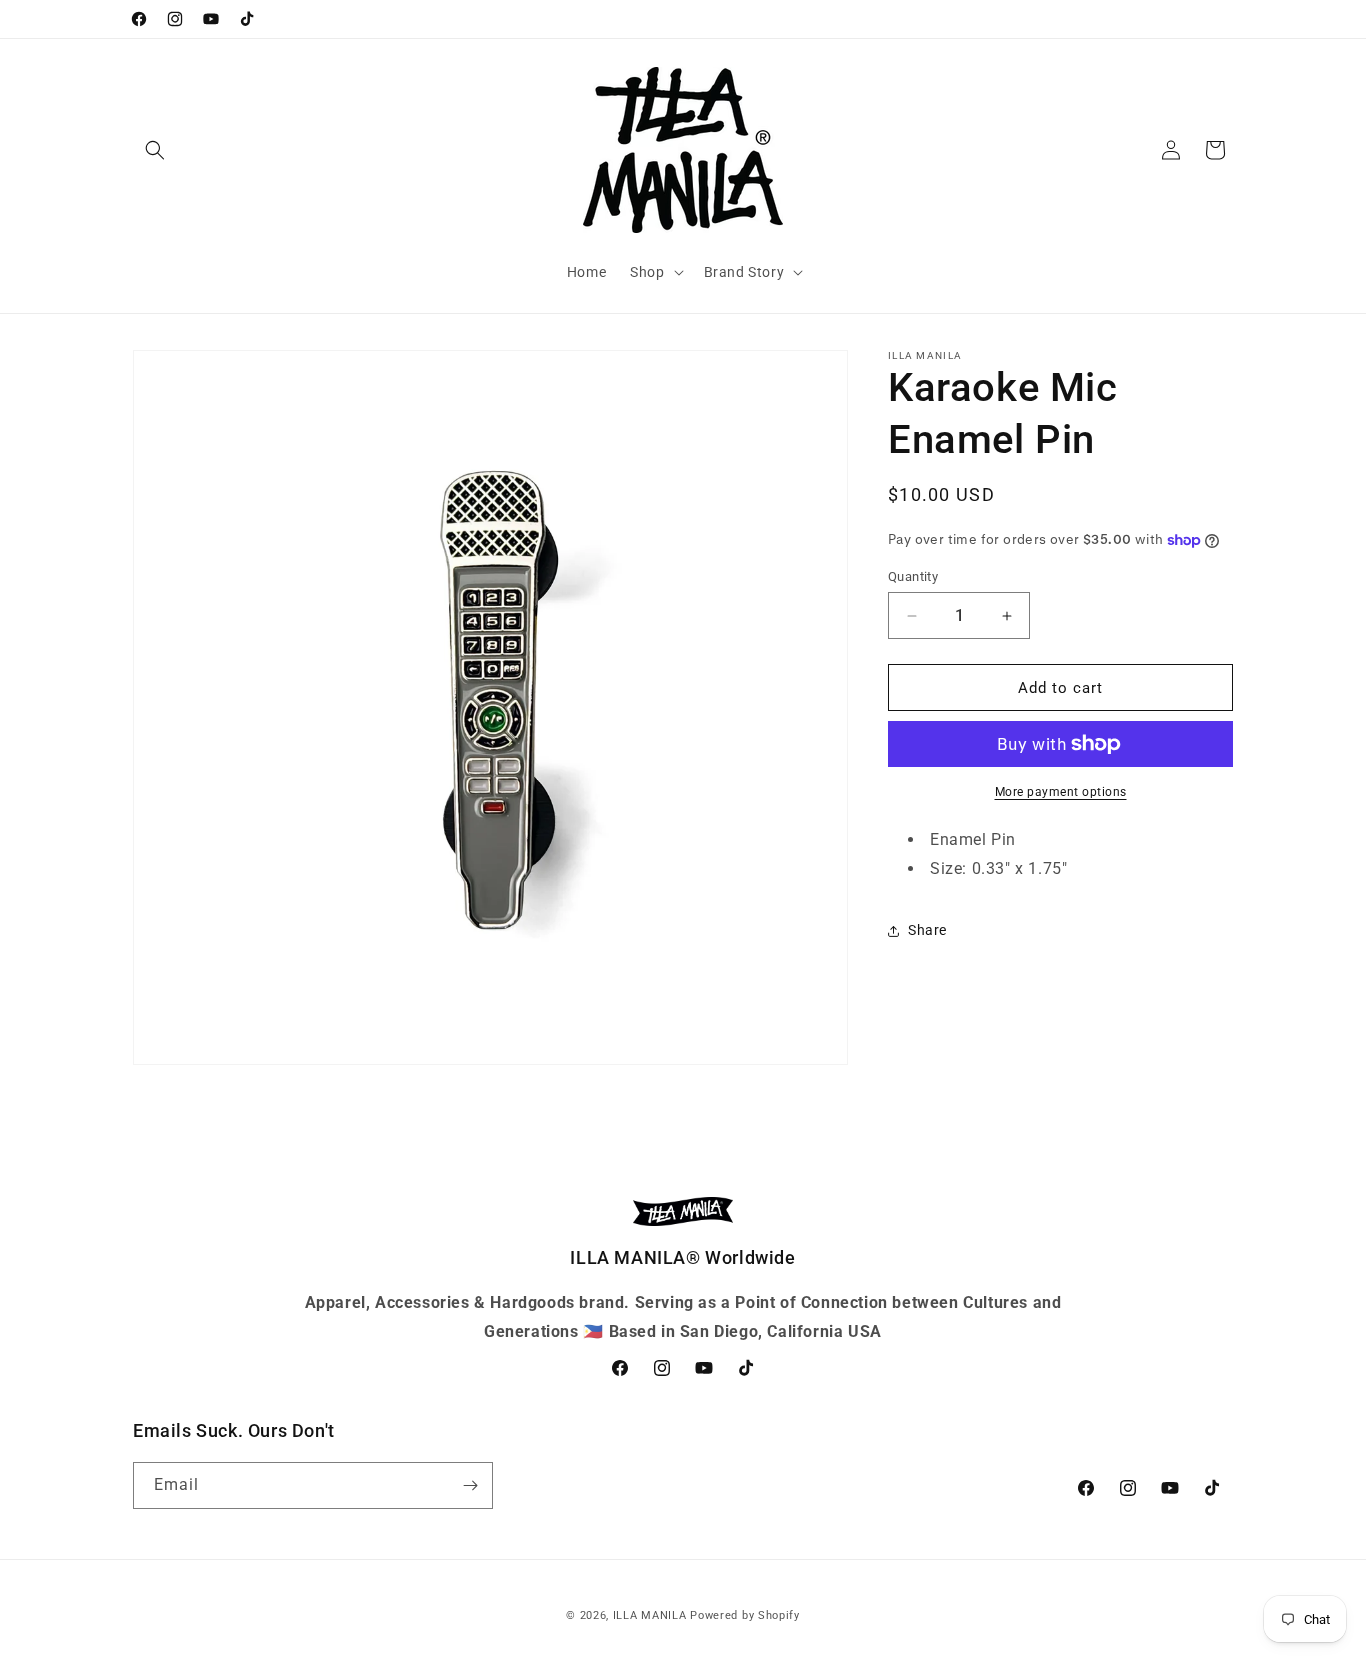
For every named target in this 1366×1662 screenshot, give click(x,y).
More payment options (1061, 792)
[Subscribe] (470, 1485)
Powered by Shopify (745, 1615)
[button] (155, 150)
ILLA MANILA (650, 1615)
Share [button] (927, 930)
